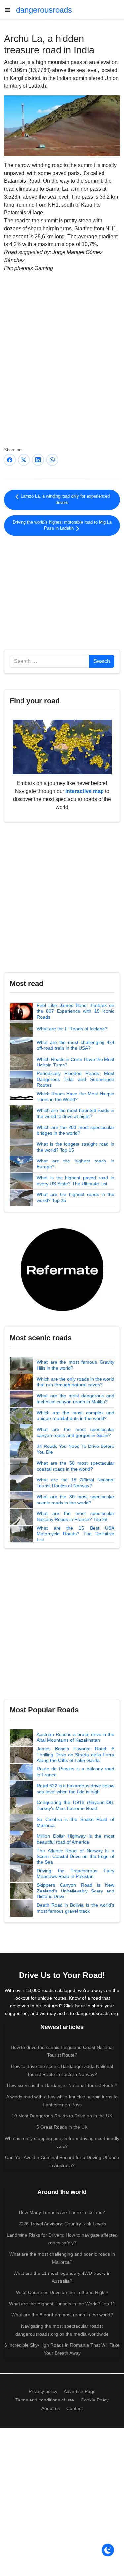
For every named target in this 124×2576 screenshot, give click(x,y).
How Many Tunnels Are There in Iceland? (62, 2212)
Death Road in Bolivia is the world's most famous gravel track (76, 1908)
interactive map (85, 791)
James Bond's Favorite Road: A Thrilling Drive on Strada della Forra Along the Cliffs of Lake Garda (76, 1754)
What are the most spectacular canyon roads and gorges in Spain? (76, 1432)
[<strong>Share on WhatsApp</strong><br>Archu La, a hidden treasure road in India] (52, 460)
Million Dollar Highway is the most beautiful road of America (76, 1839)
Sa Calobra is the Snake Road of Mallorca (76, 1822)
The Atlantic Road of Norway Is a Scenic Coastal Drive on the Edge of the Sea (76, 1856)
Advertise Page (80, 2391)
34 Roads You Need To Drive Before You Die (76, 1449)
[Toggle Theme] (108, 2550)
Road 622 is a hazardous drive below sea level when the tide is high (76, 1789)
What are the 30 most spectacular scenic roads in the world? (76, 1500)
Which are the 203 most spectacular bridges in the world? (76, 1130)
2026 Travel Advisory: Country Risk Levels (62, 2224)
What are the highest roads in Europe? (76, 1164)
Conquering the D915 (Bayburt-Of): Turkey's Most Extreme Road (76, 1805)
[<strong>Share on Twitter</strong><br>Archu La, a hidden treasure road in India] (24, 460)
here (80, 2006)
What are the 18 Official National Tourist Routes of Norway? (76, 1483)
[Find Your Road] (62, 747)
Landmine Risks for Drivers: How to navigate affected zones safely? (62, 2239)
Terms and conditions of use (45, 2400)
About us (51, 2408)
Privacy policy (43, 2391)
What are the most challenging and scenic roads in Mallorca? (62, 2258)
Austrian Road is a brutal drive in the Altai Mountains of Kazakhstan (76, 1737)
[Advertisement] (62, 591)
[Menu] (10, 10)
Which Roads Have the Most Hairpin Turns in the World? (76, 1097)
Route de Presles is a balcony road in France (76, 1772)
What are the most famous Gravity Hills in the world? (76, 1365)
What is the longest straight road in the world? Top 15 (76, 1147)
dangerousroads (44, 10)
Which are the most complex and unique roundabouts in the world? (76, 1415)
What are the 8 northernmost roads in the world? (62, 2315)
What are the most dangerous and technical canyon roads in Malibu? (76, 1399)
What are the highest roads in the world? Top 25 (76, 1197)
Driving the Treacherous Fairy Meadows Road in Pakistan (76, 1874)
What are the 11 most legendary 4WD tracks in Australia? (62, 2277)
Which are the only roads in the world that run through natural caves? (76, 1382)
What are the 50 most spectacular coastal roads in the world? (76, 1466)
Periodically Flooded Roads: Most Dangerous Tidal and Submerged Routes (76, 1079)
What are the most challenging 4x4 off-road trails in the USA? (76, 1045)
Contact (75, 2408)
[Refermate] (62, 1269)
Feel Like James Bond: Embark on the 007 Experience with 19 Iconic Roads (76, 1011)
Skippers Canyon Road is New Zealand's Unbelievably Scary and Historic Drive (76, 1891)
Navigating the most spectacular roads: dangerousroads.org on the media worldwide (62, 2330)
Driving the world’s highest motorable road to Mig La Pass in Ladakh (62, 525)
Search (102, 661)
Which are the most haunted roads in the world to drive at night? (76, 1113)
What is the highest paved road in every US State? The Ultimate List (76, 1181)
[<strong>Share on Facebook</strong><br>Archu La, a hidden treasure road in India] (10, 460)
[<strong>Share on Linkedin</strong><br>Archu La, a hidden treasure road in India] (38, 460)
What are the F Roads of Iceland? (72, 1029)
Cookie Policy (95, 2400)
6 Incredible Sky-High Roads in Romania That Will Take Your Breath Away (62, 2349)
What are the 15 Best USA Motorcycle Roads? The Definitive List (76, 1534)
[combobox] (49, 661)
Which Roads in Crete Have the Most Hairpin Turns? (76, 1062)
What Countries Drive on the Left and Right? (62, 2292)
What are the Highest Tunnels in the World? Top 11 (62, 2304)
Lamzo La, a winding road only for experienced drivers (65, 500)
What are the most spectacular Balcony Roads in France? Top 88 (76, 1516)
